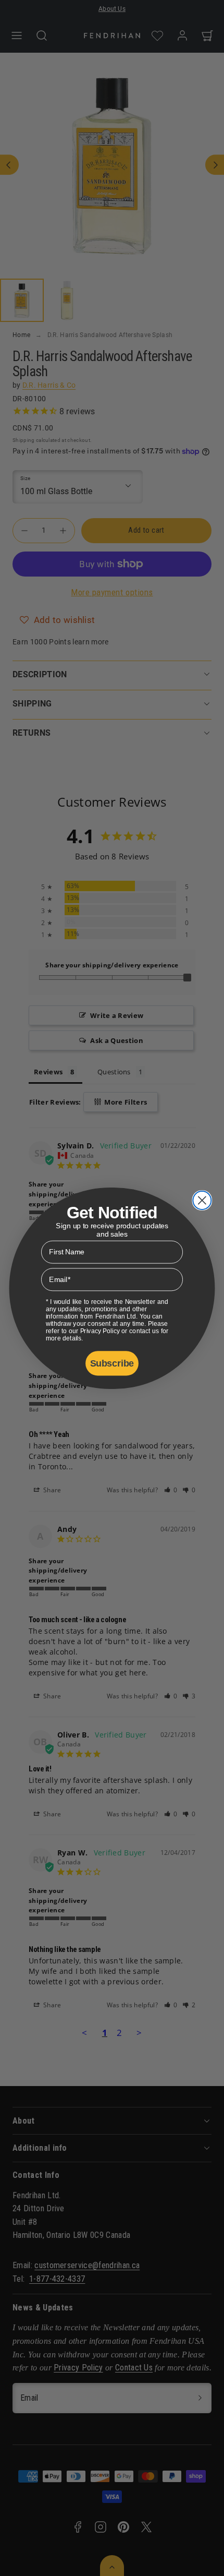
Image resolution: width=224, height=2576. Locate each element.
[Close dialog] (202, 1200)
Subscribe (112, 1363)
